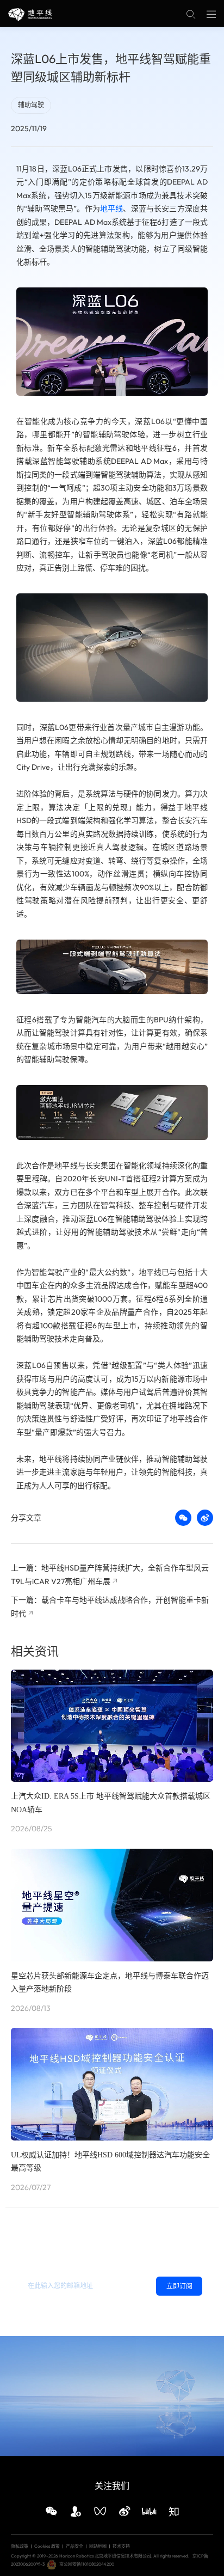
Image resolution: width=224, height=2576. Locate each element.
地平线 (111, 208)
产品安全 (74, 2546)
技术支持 (121, 2546)
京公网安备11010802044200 (87, 2564)
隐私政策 (53, 2308)
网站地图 (98, 2546)
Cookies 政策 (47, 2546)
